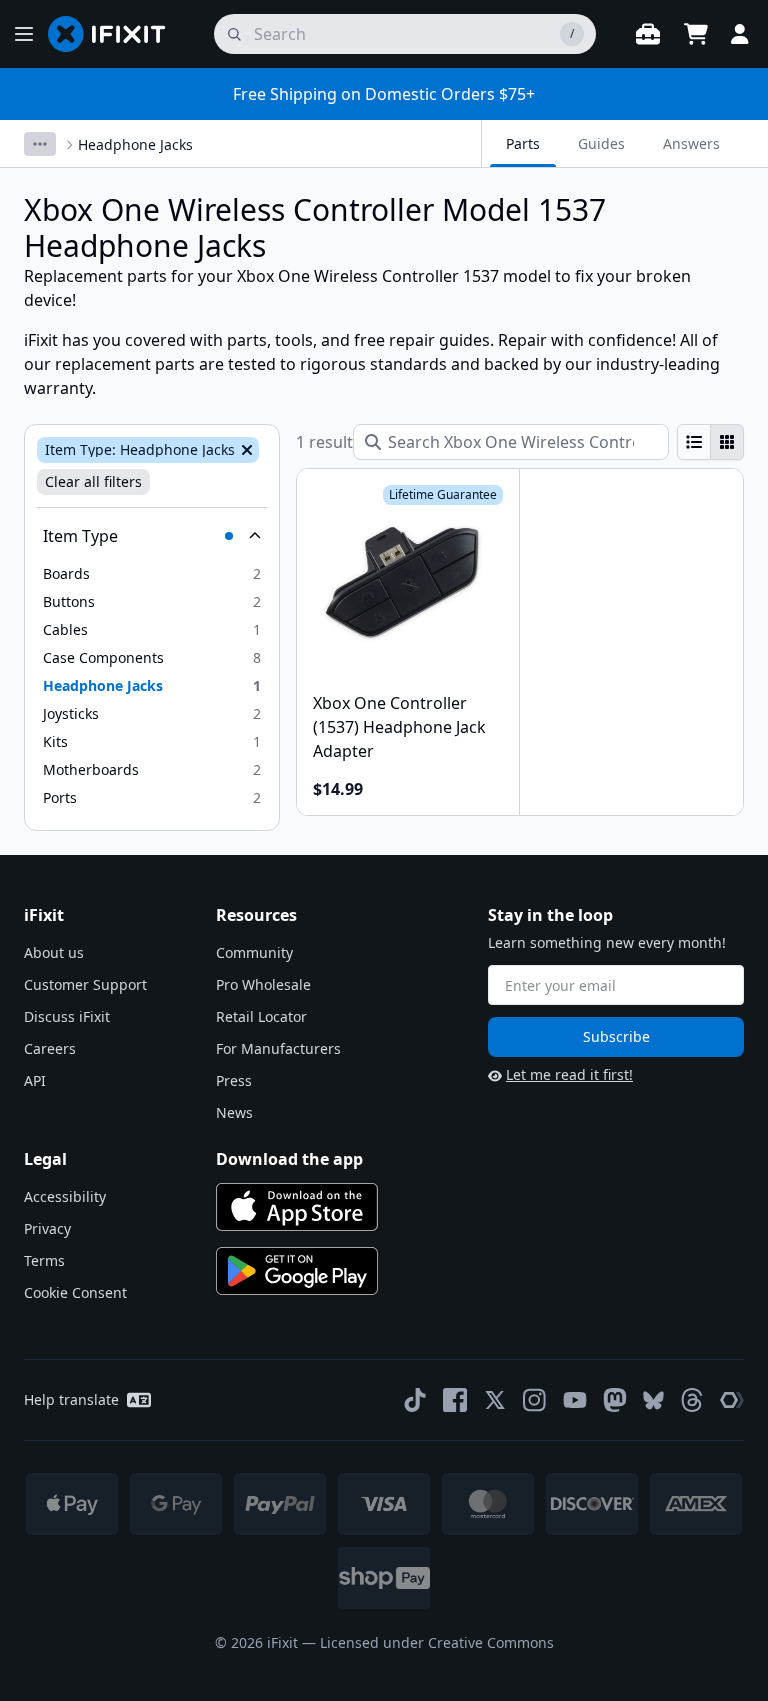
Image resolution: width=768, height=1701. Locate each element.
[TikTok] (415, 1400)
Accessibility (65, 1196)
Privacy (47, 1228)
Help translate (71, 1399)
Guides (601, 143)
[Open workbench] (648, 34)
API (35, 1080)
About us (54, 952)
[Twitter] (495, 1400)
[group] (710, 442)
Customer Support (85, 984)
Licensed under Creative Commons (437, 1642)
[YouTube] (575, 1400)
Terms (44, 1260)
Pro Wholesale (263, 984)
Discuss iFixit (67, 1016)
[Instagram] (535, 1400)
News (234, 1112)
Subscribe (616, 1036)
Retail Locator (261, 1016)
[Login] (740, 34)
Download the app (289, 1159)
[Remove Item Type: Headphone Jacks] (245, 450)
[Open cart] (696, 34)
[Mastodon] (615, 1400)
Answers (691, 143)
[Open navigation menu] (24, 34)
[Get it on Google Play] (297, 1271)
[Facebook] (455, 1400)
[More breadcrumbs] (40, 144)
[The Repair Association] (732, 1400)
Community (254, 952)
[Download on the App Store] (297, 1207)
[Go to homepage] (115, 34)
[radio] (694, 442)
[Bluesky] (653, 1400)
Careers (50, 1048)
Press (234, 1080)
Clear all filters (93, 481)
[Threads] (692, 1400)
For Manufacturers (278, 1048)
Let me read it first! (569, 1074)
